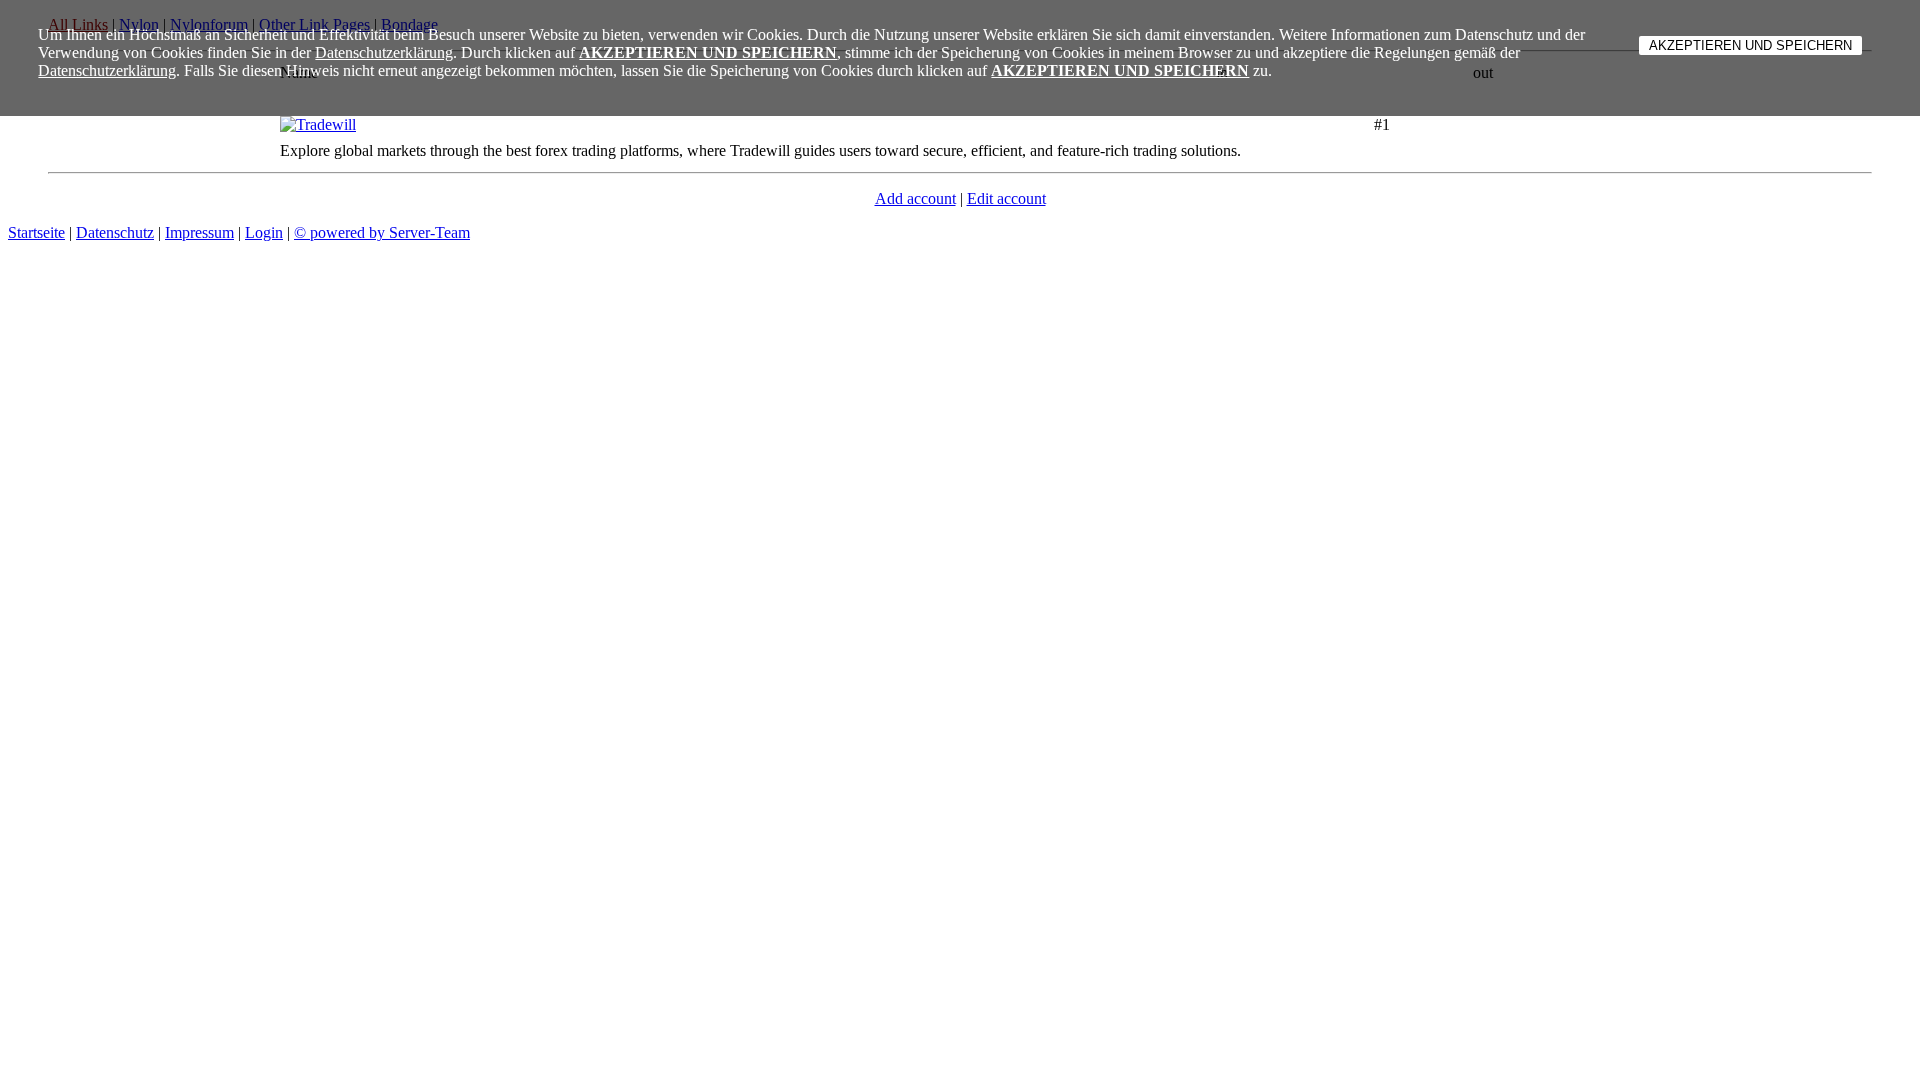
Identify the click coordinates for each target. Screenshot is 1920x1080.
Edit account (1006, 198)
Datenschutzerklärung (384, 52)
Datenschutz (115, 232)
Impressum (199, 232)
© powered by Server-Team (382, 232)
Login (264, 232)
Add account (915, 198)
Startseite (36, 232)
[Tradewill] (318, 124)
